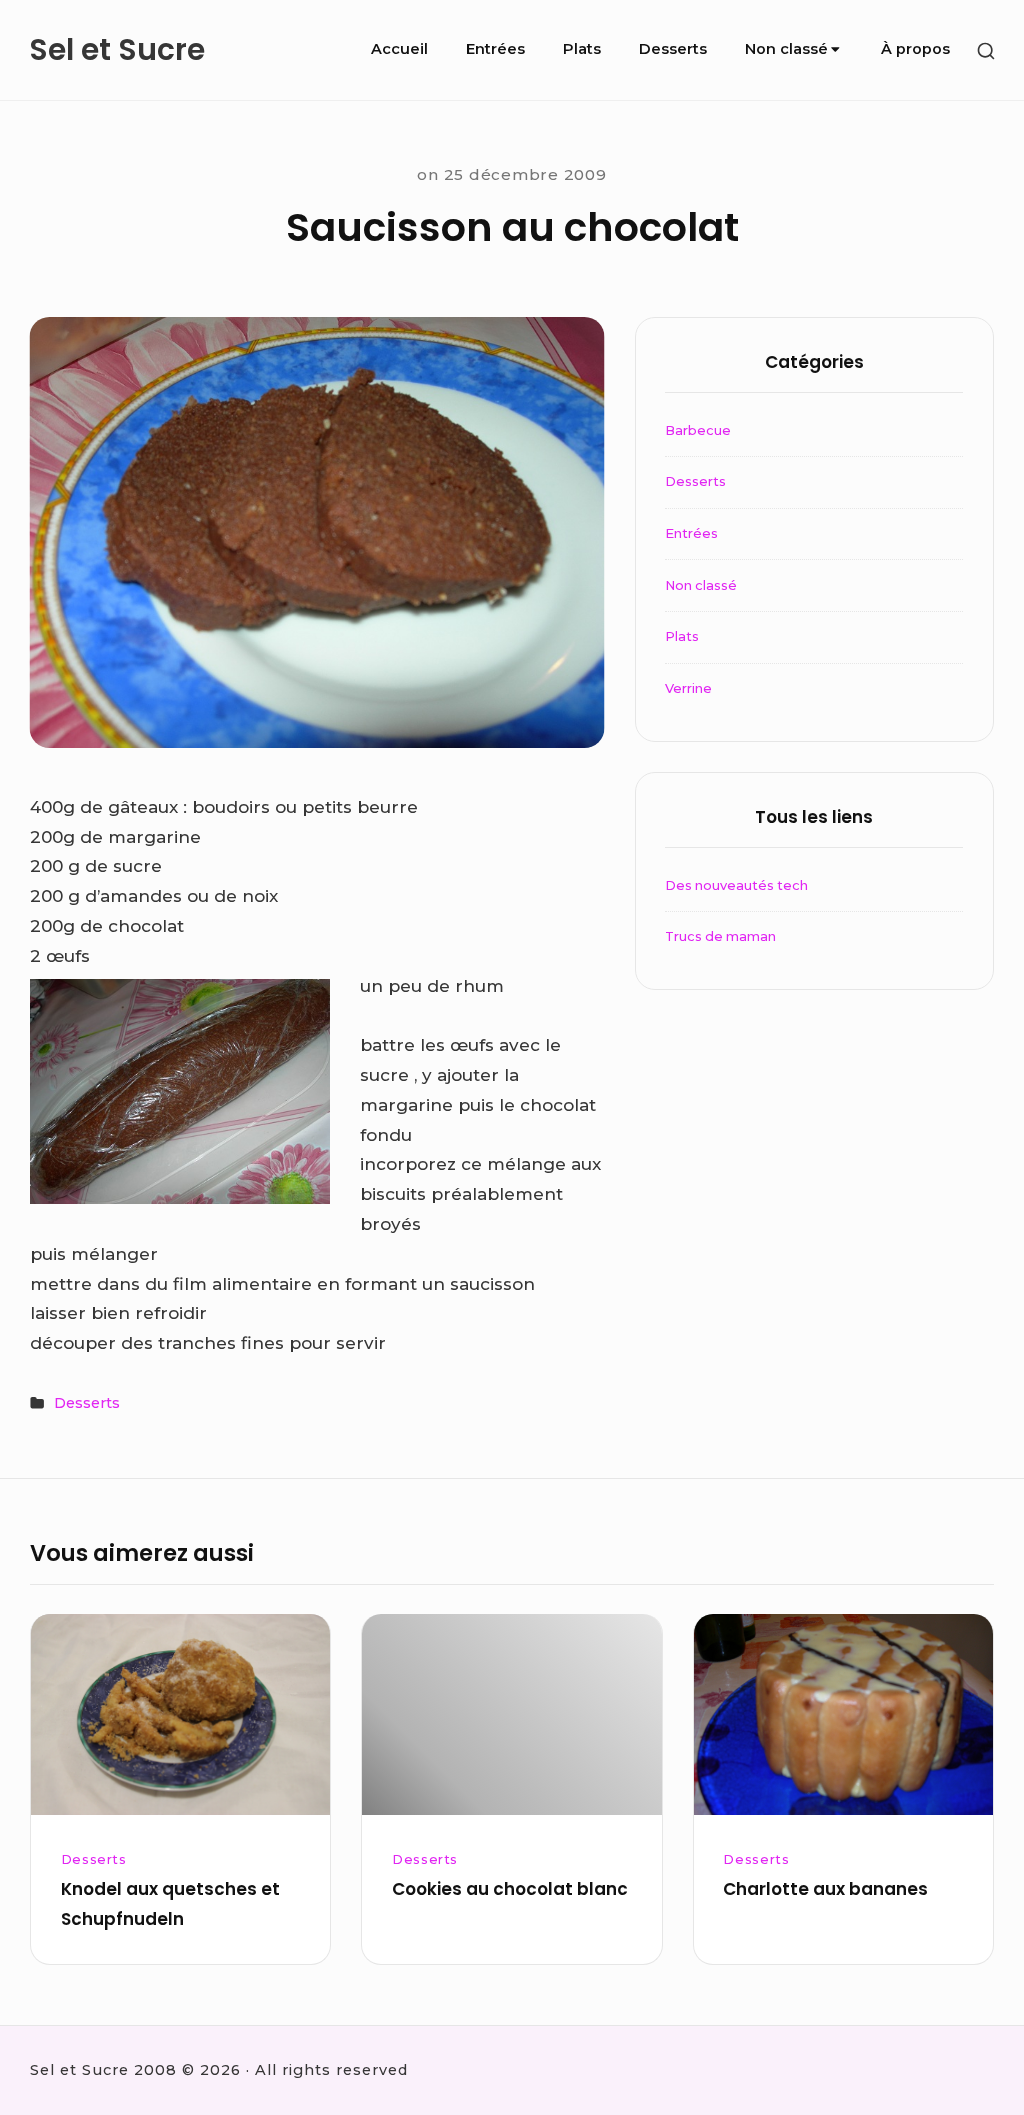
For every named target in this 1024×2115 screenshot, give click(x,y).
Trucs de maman (720, 936)
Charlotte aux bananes (825, 1889)
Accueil (399, 49)
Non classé (786, 49)
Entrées (495, 49)
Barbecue (698, 430)
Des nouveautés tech (736, 885)
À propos (915, 49)
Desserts (673, 49)
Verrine (688, 688)
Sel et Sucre (117, 50)
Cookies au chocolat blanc (510, 1889)
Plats (582, 49)
